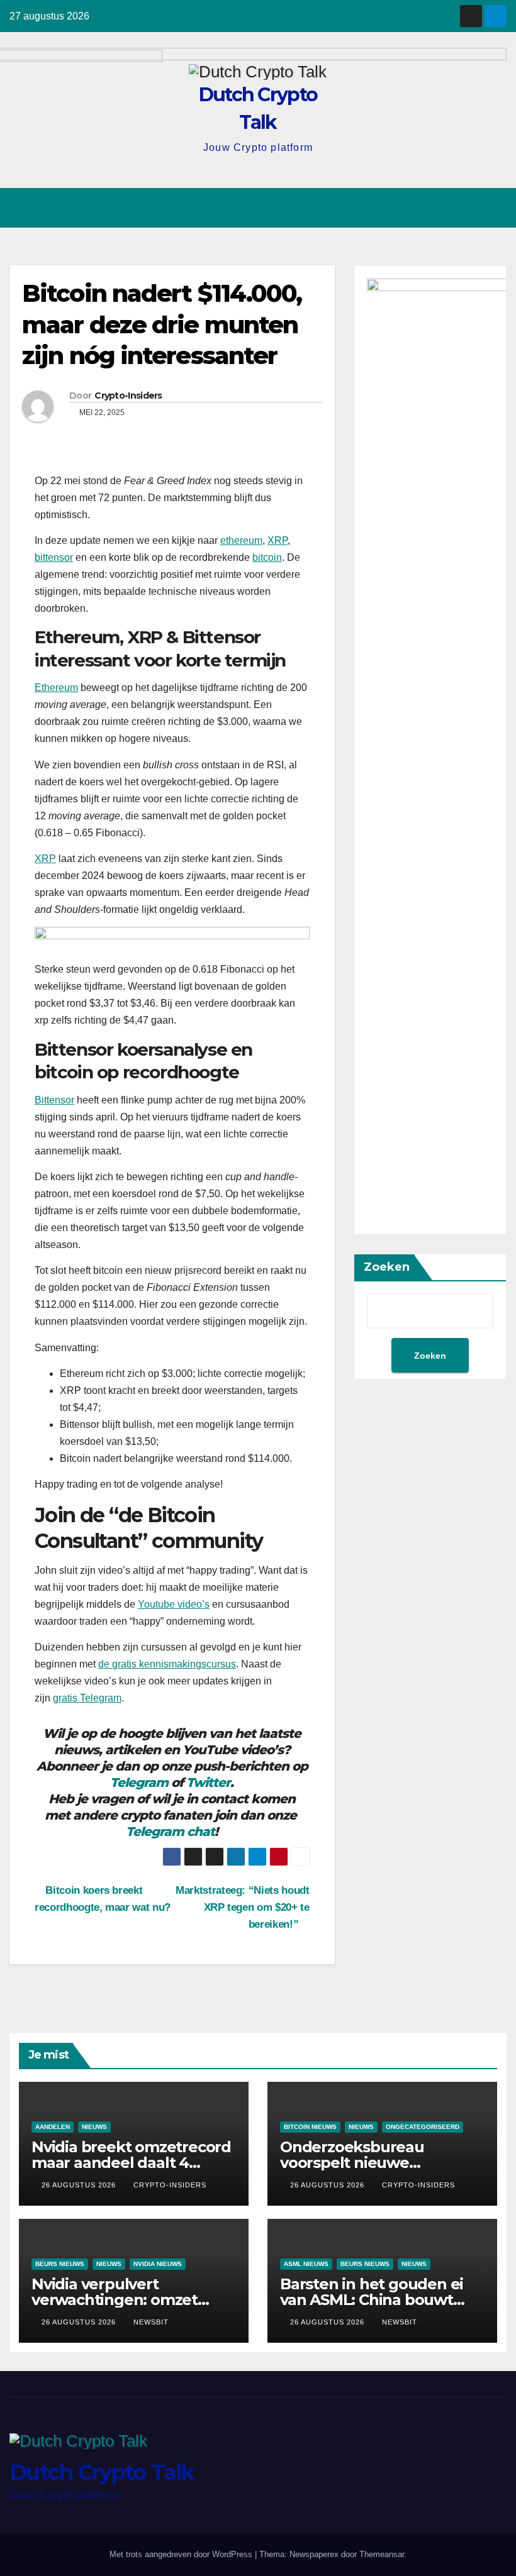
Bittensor (54, 1100)
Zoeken (387, 1267)
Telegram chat (170, 1832)
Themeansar (382, 2554)
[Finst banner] (172, 943)
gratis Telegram (87, 1698)
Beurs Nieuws (60, 2264)
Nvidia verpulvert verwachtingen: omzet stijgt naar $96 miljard (115, 2300)
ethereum (241, 540)
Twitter (208, 1783)
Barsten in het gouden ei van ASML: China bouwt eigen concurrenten (372, 2300)
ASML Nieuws (306, 2264)
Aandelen (53, 2127)
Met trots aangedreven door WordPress (182, 2554)
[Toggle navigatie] (495, 207)
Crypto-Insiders (128, 395)
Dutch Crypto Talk (102, 2472)
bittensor (54, 557)
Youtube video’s (174, 1604)
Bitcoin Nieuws (310, 2127)
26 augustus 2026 (80, 2185)
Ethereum (56, 688)
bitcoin (267, 557)
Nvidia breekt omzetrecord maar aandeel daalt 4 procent (131, 2163)
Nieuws (94, 2127)
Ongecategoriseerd (423, 2127)
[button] (447, 208)
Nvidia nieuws (158, 2264)
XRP (278, 540)
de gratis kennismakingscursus (167, 1664)
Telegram (139, 1783)
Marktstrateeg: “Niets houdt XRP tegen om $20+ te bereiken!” (243, 1907)
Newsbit (151, 2322)
